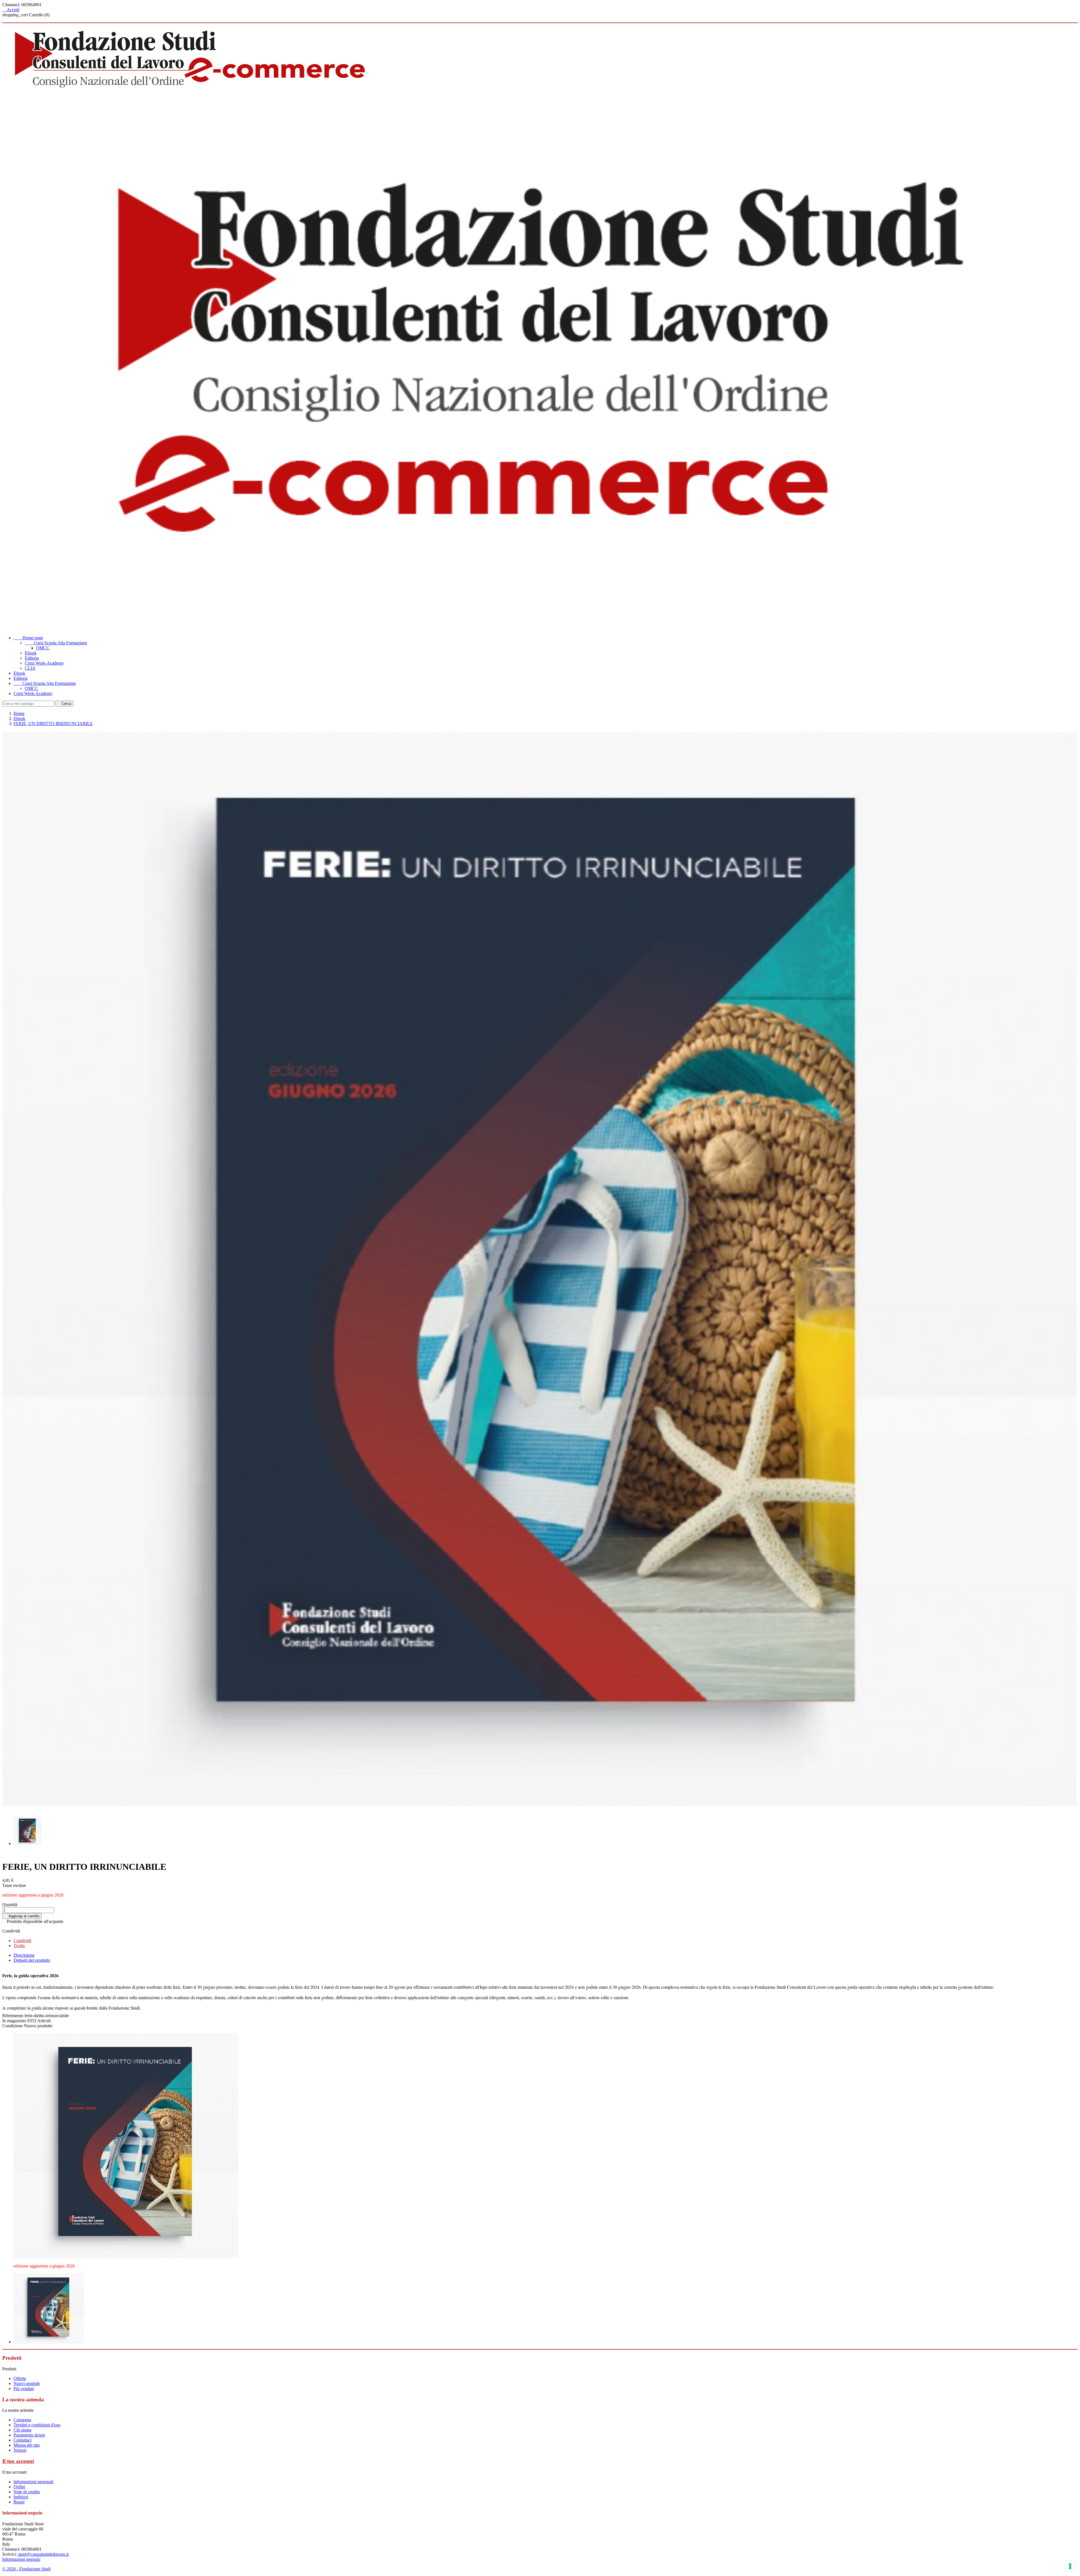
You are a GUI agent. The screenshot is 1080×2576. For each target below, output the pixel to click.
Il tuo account (18, 2461)
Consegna (22, 2420)
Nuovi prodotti (27, 2383)
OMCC (43, 648)
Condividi (22, 1941)
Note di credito (27, 2492)
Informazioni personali (33, 2482)
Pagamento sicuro (29, 2435)
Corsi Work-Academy (44, 663)
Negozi (20, 2450)
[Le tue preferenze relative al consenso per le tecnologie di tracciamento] (1070, 2566)
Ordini (19, 2487)
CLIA (30, 668)
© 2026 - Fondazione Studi (26, 2569)
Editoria (32, 658)
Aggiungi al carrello (22, 1916)
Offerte (20, 2378)
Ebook (31, 653)
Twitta (19, 1946)
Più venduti (24, 2389)
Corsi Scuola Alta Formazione (56, 643)
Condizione (13, 2026)
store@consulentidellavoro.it (43, 2554)
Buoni (19, 2502)
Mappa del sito (27, 2445)
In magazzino (14, 2021)
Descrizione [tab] (24, 1955)
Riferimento (13, 2016)
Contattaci (22, 2440)
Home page (28, 638)
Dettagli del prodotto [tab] (32, 1960)
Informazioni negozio (21, 2559)
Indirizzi (21, 2497)
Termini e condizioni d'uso (37, 2425)
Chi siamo (22, 2430)
